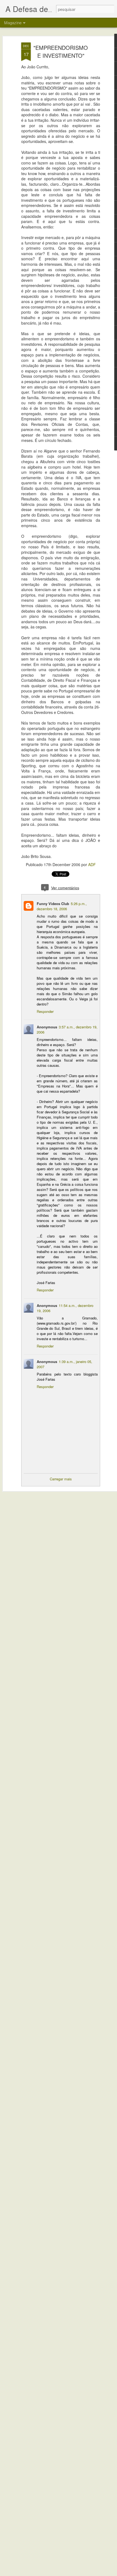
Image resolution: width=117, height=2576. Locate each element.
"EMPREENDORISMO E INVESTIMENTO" (61, 51)
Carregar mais (61, 1479)
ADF (92, 864)
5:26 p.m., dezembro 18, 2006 (62, 906)
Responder (45, 1011)
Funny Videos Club (53, 904)
